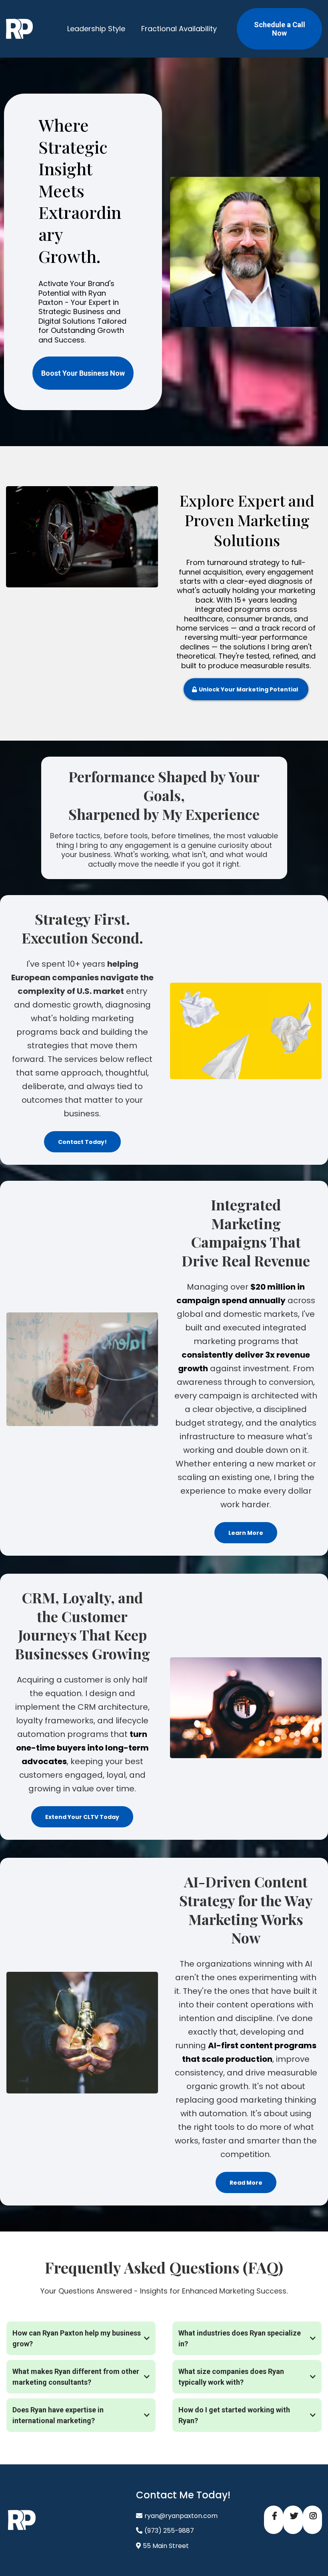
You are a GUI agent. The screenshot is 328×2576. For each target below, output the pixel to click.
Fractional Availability (179, 29)
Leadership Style (96, 29)
